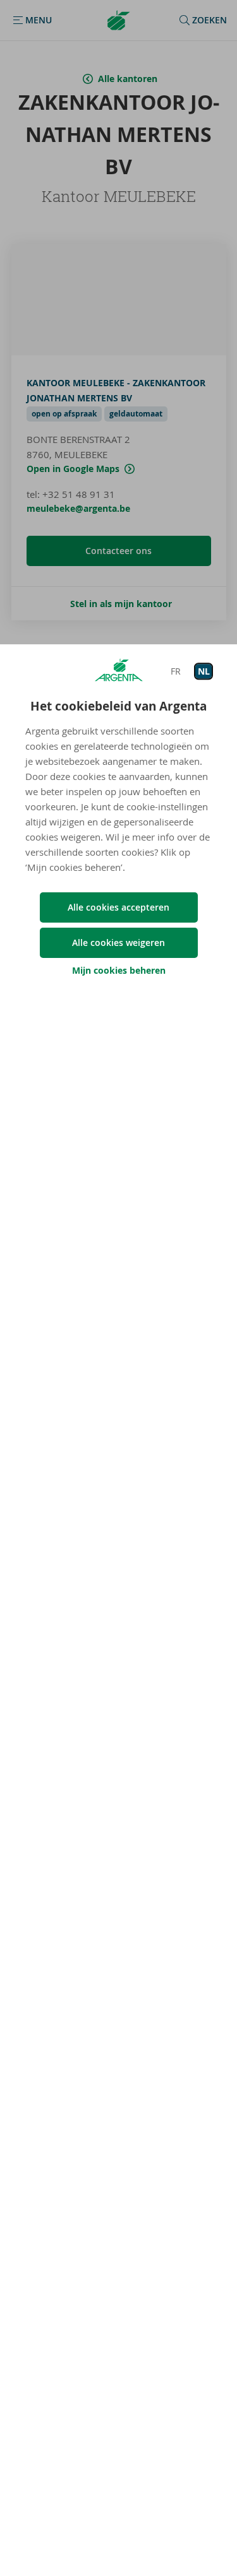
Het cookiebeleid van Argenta (118, 706)
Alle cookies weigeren (118, 942)
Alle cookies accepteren (118, 907)
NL (204, 671)
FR (176, 671)
